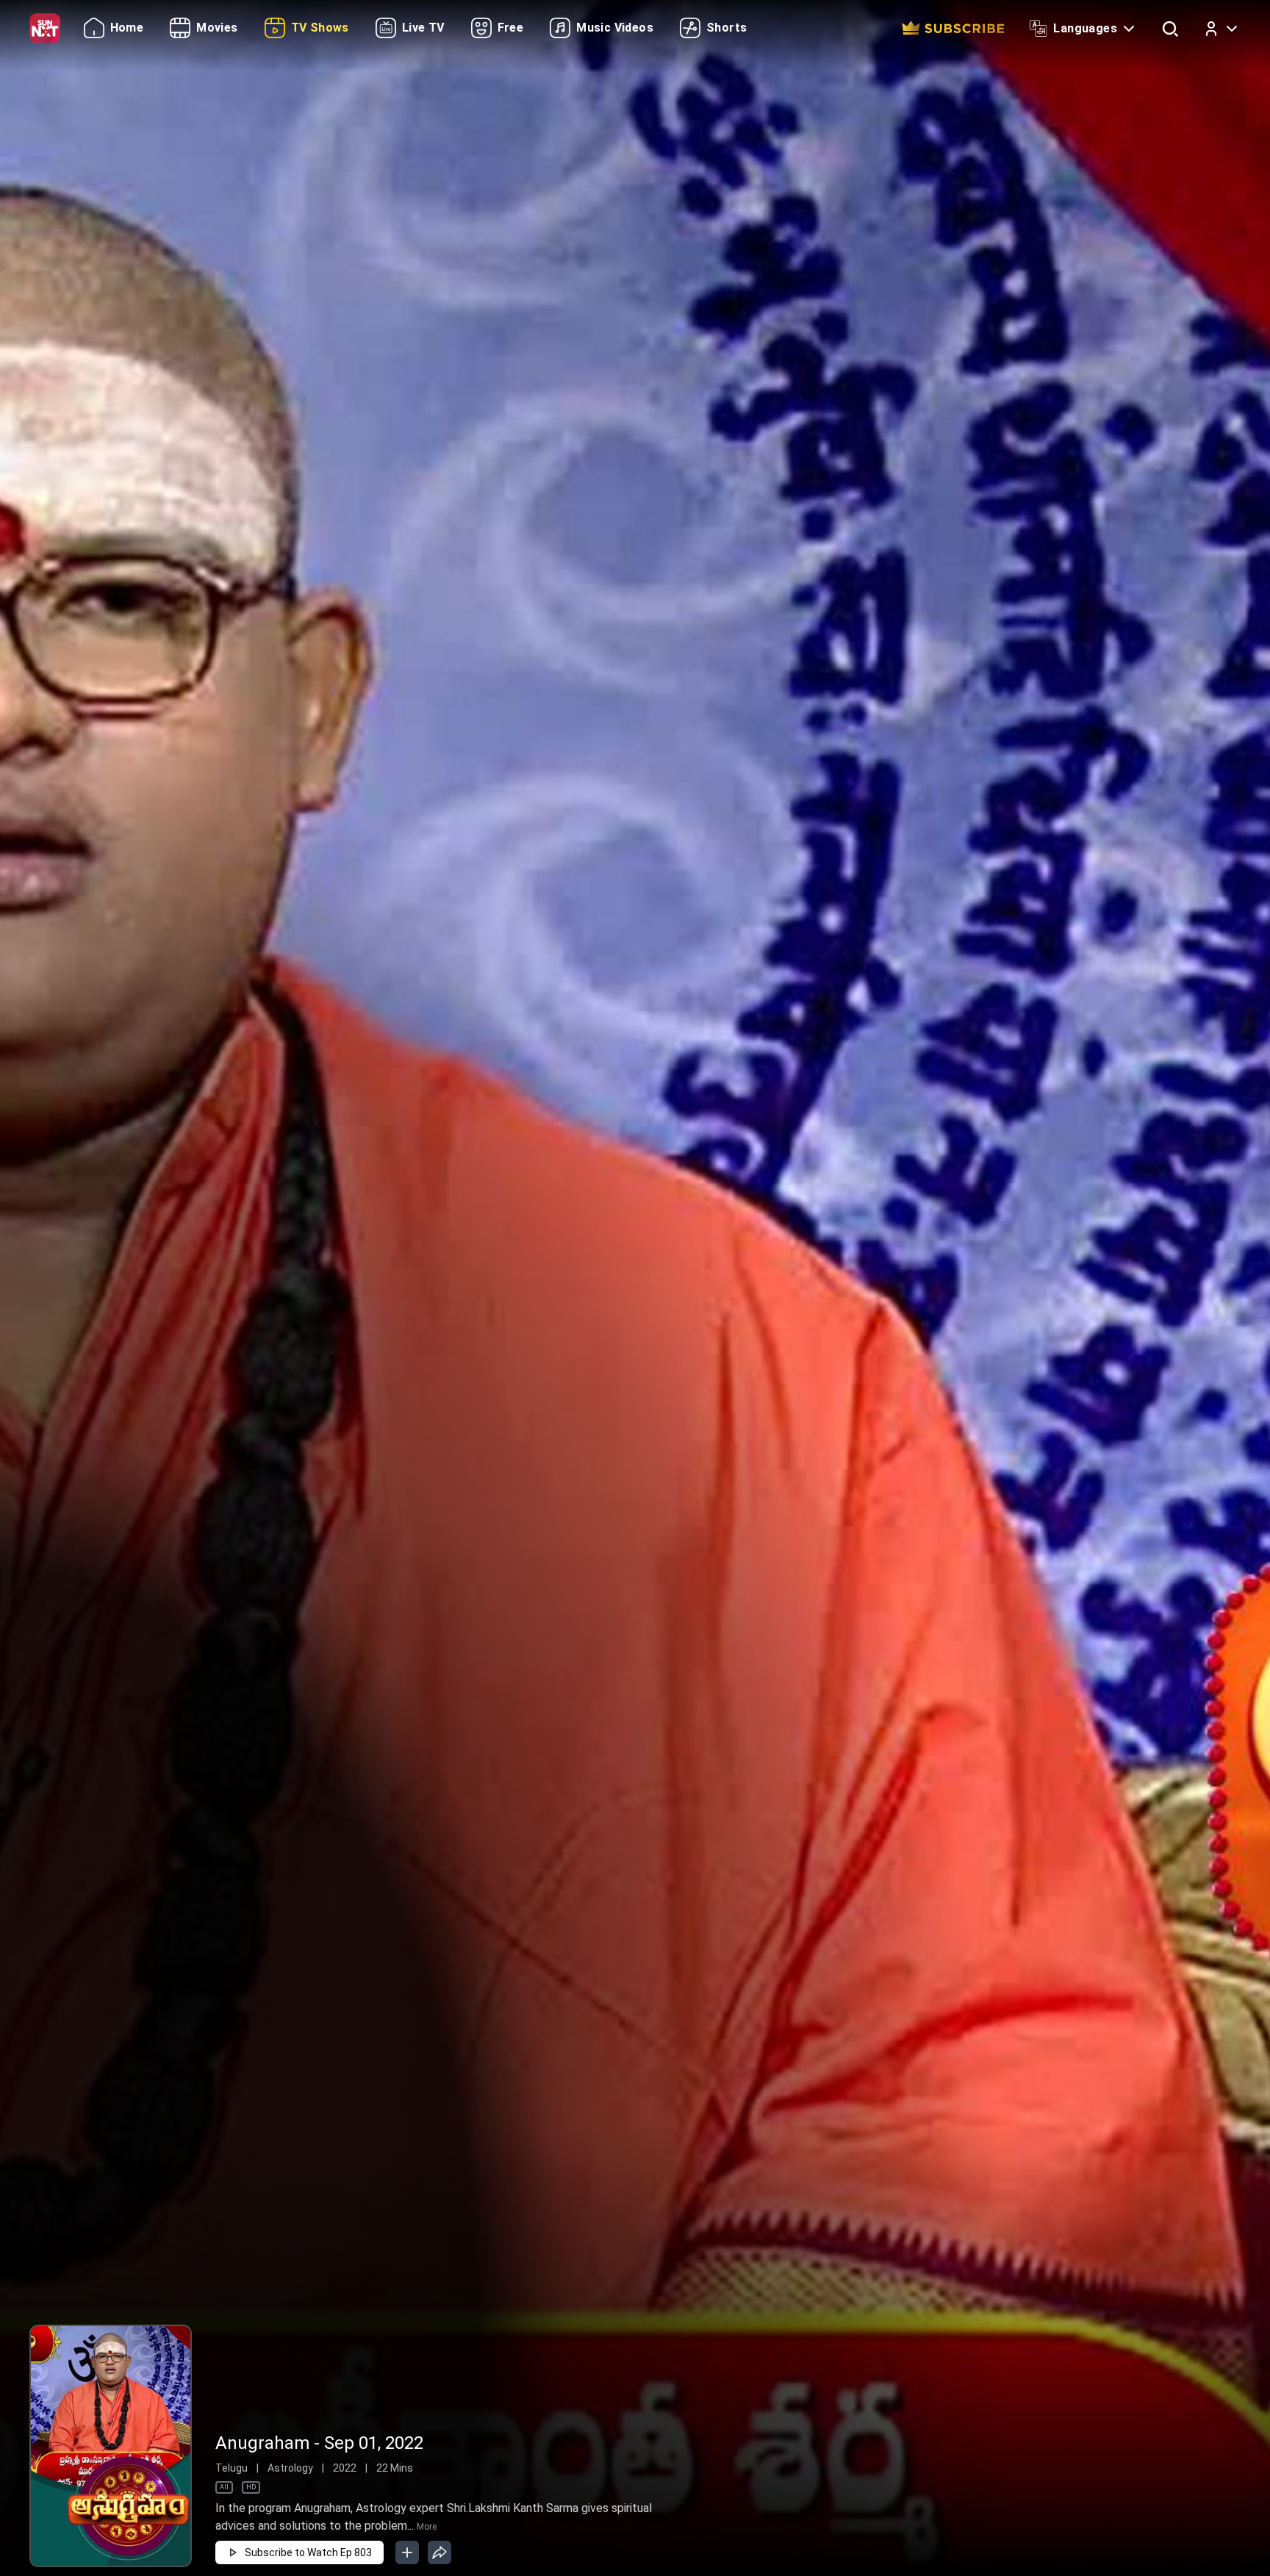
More (427, 2527)
